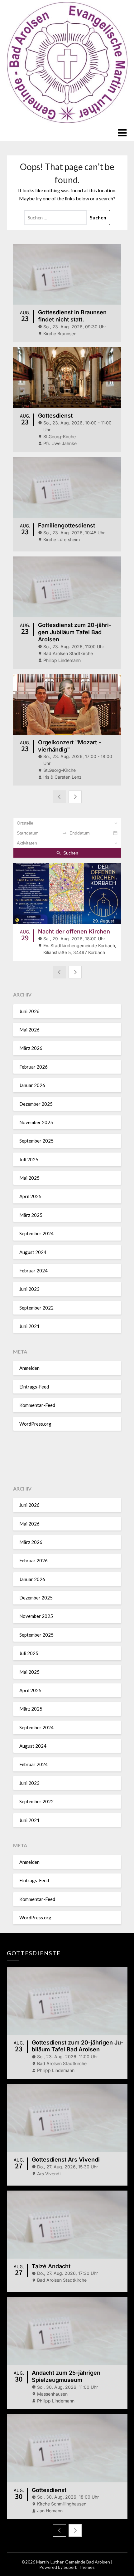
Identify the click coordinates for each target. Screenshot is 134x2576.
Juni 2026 (29, 1011)
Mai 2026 (29, 1030)
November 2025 (36, 1122)
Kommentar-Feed (37, 1405)
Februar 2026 (33, 1067)
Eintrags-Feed (34, 1387)
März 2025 (31, 1215)
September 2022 (36, 1308)
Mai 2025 (29, 1178)
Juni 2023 (29, 1289)
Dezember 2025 (36, 1104)
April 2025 (30, 1196)
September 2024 (36, 1233)
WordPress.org (35, 1424)
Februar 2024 (33, 1271)
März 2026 (31, 1048)
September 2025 (36, 1141)
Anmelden (29, 1368)
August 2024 (33, 1252)
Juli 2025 (29, 1159)
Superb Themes (79, 2567)
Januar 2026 (32, 1085)
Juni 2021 (29, 1326)
